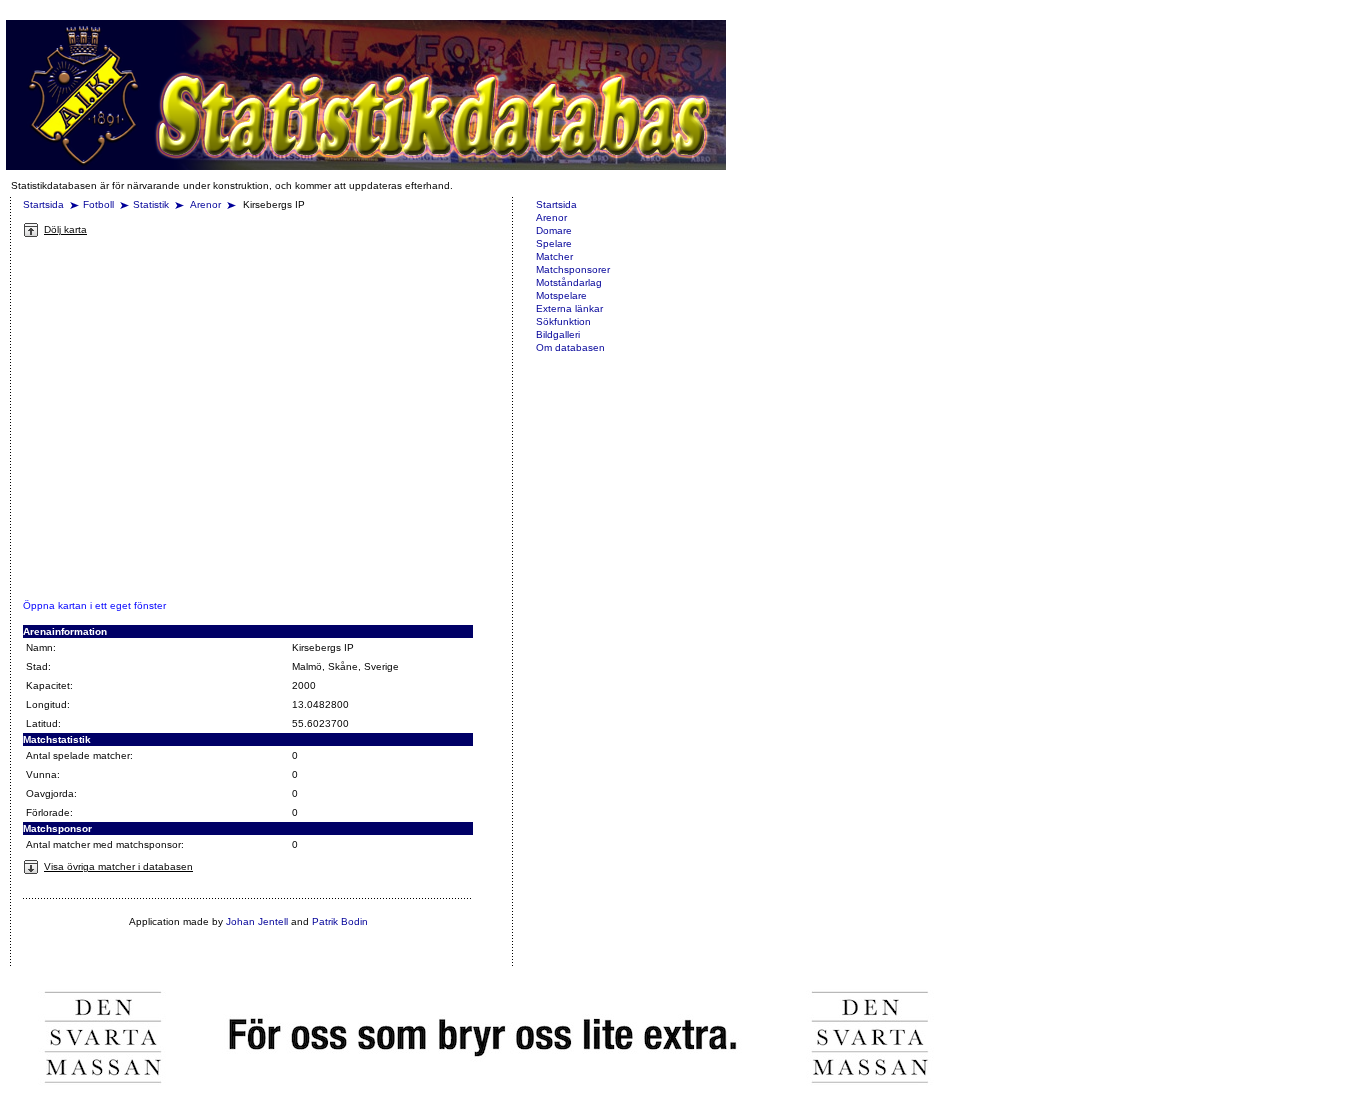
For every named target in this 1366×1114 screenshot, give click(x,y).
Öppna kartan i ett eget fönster (94, 605)
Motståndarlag (569, 282)
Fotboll (98, 204)
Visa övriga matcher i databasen (118, 866)
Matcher (554, 256)
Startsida (43, 204)
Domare (554, 230)
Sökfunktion (563, 321)
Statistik (151, 204)
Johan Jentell (257, 921)
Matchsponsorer (573, 269)
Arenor (207, 204)
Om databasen (570, 347)
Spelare (554, 243)
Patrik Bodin (340, 921)
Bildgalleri (558, 334)
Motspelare (561, 295)
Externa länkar (569, 308)
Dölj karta (65, 229)
